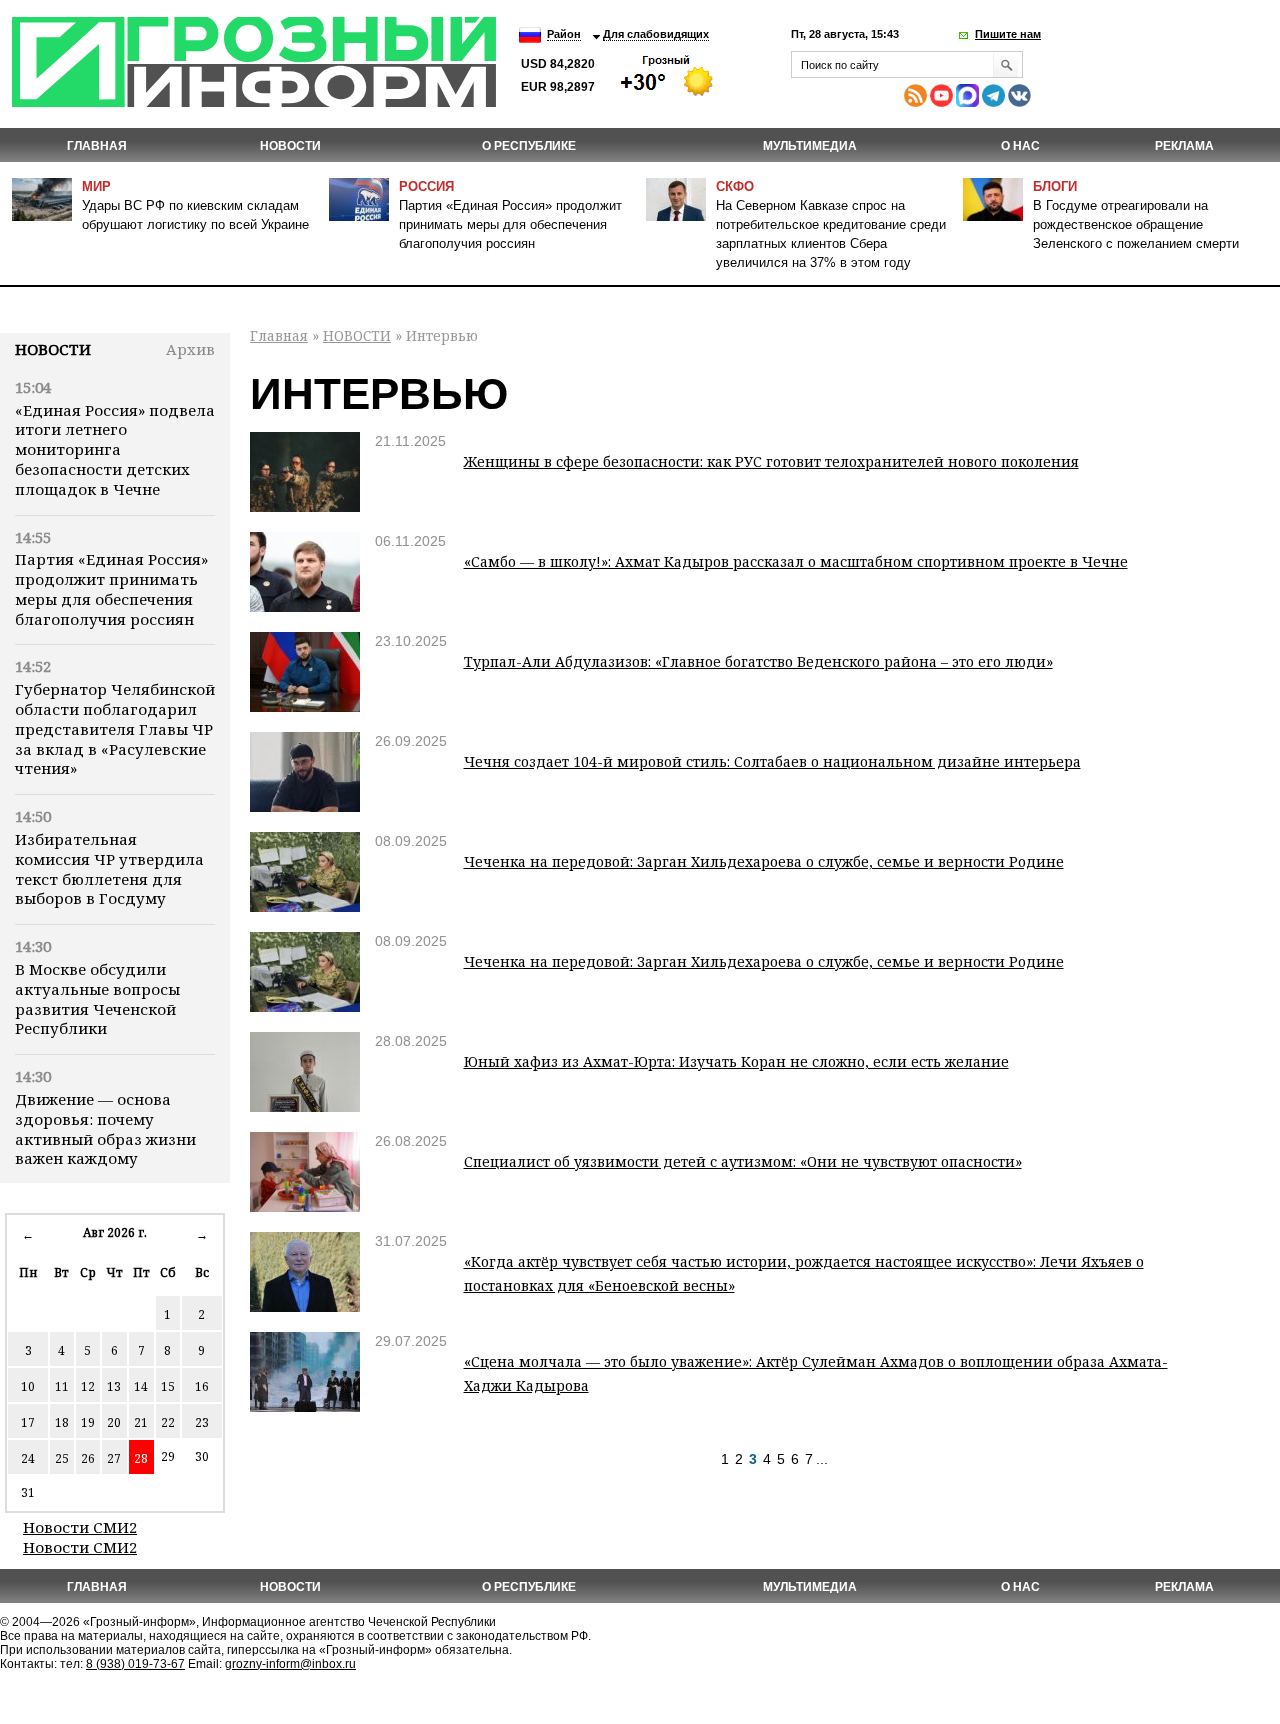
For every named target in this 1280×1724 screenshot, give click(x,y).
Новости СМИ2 (80, 1527)
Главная (97, 146)
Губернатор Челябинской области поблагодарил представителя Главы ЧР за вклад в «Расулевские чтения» (115, 728)
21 (141, 1422)
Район (564, 34)
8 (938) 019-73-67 (135, 1664)
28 (141, 1458)
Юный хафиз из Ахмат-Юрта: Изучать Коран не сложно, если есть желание (736, 1061)
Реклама (1184, 146)
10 (28, 1386)
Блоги (1055, 186)
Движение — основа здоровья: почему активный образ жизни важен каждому (105, 1128)
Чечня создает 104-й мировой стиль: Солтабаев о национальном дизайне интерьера (772, 761)
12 (88, 1386)
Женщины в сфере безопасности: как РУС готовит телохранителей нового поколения (771, 461)
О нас (1020, 146)
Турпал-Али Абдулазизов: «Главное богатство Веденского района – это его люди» (758, 661)
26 (88, 1458)
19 (88, 1422)
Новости (53, 349)
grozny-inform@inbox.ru (290, 1664)
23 (202, 1422)
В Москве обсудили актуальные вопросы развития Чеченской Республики (97, 998)
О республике (529, 146)
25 (62, 1458)
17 (28, 1422)
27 (114, 1458)
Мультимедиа (810, 146)
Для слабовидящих (656, 34)
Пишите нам (1008, 34)
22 (168, 1422)
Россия (426, 186)
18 (62, 1422)
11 (62, 1386)
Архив (190, 349)
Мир (96, 186)
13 (114, 1386)
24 (28, 1458)
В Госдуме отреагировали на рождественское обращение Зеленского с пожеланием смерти (1136, 224)
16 (202, 1386)
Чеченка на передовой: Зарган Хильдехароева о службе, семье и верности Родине (764, 861)
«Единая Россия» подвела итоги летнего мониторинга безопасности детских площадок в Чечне (115, 449)
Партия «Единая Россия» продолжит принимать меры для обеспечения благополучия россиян (510, 224)
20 (114, 1422)
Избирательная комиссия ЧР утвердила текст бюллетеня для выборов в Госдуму (109, 868)
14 (141, 1386)
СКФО (735, 186)
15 (168, 1386)
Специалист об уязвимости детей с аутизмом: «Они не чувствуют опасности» (743, 1161)
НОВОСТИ (290, 146)
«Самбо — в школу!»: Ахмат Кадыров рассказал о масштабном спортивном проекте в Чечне (796, 561)
